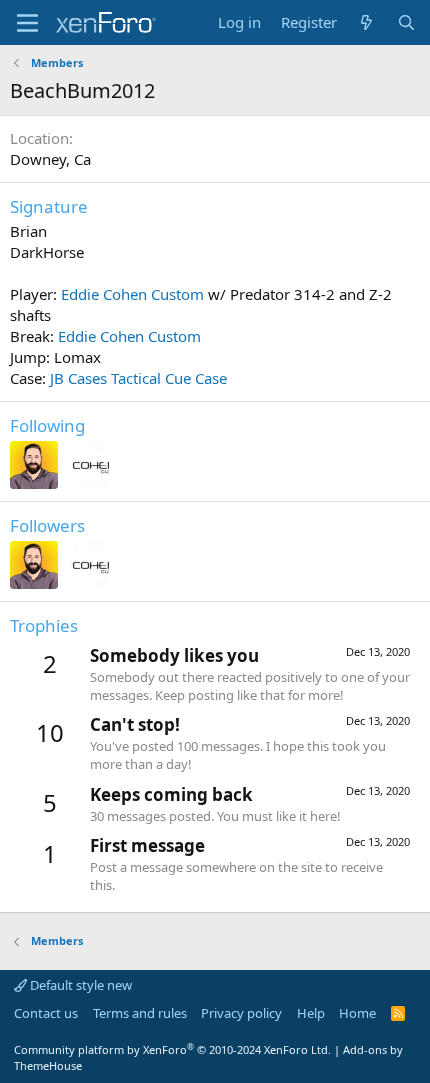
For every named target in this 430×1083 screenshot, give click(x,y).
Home (357, 1013)
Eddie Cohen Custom (132, 294)
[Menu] (27, 23)
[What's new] (366, 22)
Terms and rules (140, 1013)
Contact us (46, 1013)
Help (311, 1013)
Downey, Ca (50, 159)
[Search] (406, 22)
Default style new (79, 985)
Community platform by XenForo (172, 1049)
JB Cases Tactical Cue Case (138, 378)
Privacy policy (241, 1013)
